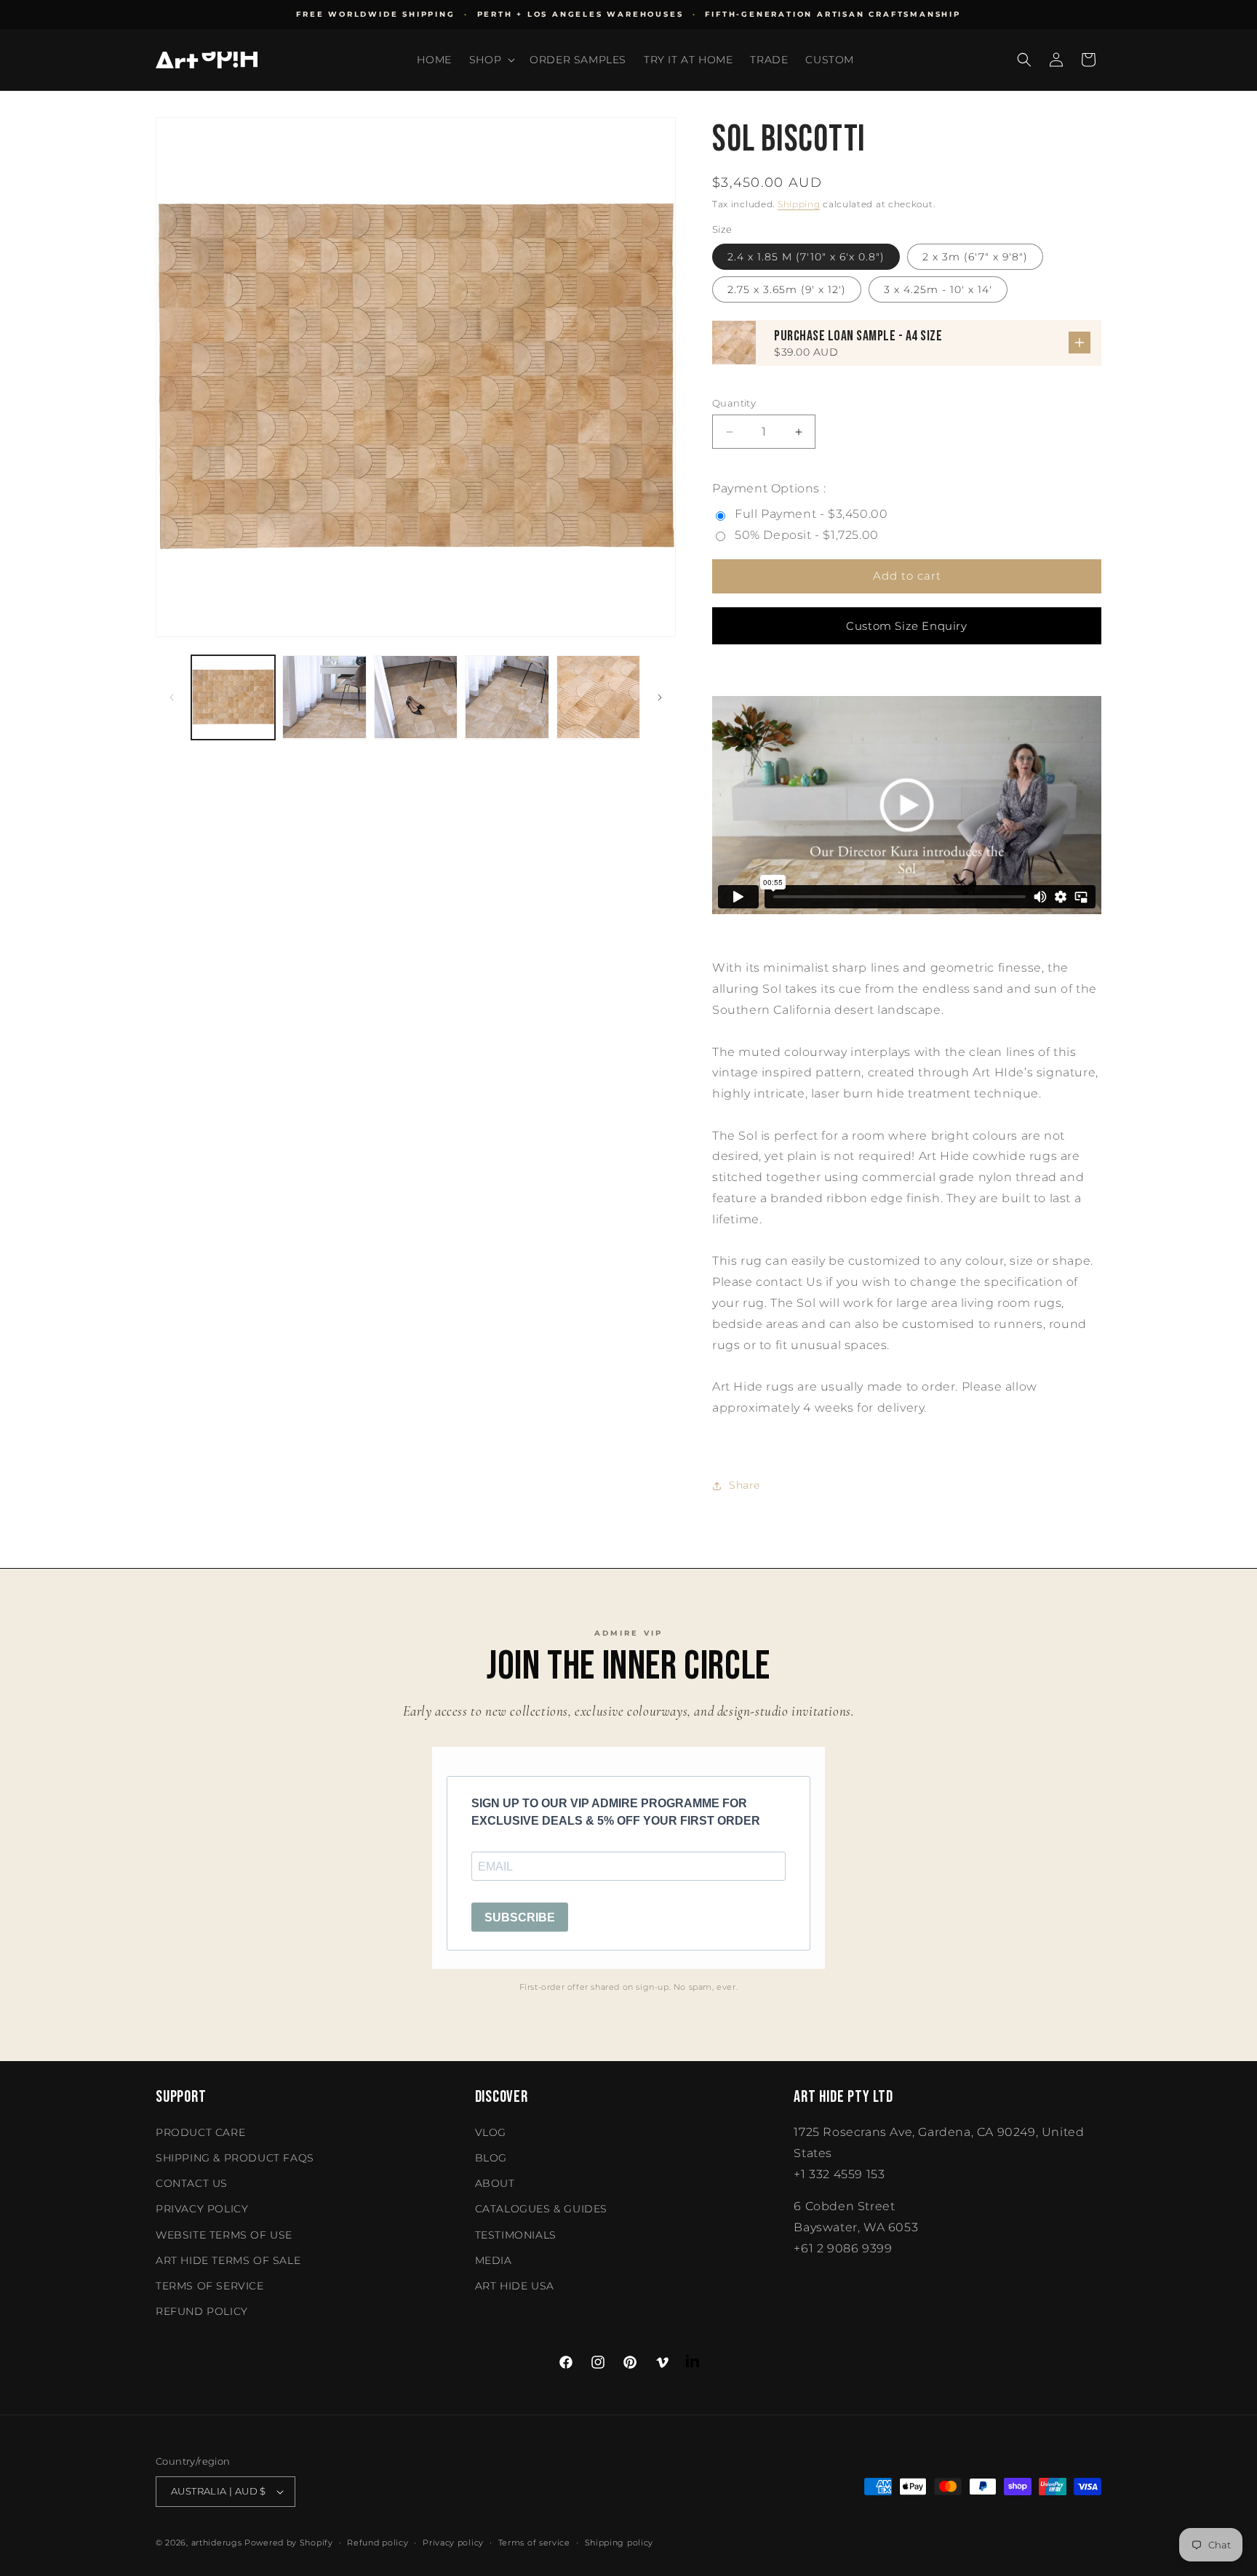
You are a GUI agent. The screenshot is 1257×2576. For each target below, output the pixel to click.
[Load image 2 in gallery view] (324, 697)
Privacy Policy (202, 2209)
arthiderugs (217, 2543)
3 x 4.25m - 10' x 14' (938, 289)
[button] (491, 60)
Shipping (799, 204)
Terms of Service (210, 2286)
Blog (491, 2158)
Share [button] (745, 1485)
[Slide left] (172, 697)
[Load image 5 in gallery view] (598, 697)
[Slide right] (660, 697)
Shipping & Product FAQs (235, 2158)
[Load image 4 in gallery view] (507, 697)
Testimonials (516, 2235)
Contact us (192, 2183)
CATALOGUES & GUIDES (541, 2209)
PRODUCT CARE (200, 2132)
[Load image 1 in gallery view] (233, 697)
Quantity (734, 403)
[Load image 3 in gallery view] (416, 697)
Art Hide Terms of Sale (228, 2260)
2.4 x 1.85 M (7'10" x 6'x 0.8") (806, 257)
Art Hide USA (515, 2286)
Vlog (491, 2132)
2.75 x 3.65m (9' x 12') (787, 289)
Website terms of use (224, 2235)
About (495, 2183)
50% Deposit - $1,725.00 (807, 535)
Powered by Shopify (289, 2543)
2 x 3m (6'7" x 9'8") (975, 257)
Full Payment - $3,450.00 (811, 514)
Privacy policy (453, 2543)
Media (494, 2260)
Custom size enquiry (906, 626)
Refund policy (202, 2311)
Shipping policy (619, 2543)
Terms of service (534, 2543)
